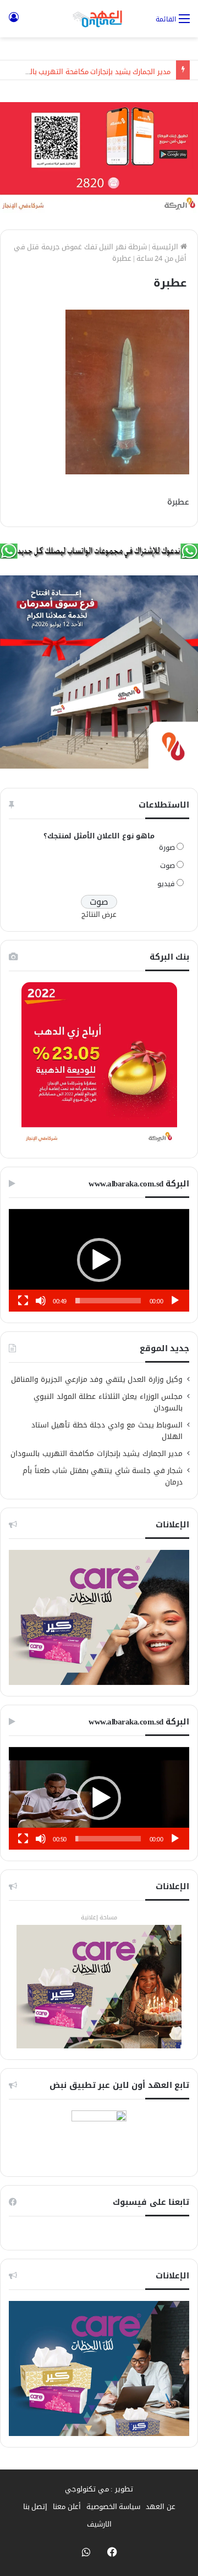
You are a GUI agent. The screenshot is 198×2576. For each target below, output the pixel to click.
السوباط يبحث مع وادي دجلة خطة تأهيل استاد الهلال (107, 1431)
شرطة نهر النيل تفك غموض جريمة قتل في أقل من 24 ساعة (100, 253)
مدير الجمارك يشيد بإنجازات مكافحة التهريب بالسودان (90, 70)
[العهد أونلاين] (99, 19)
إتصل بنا (35, 2507)
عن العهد (161, 2507)
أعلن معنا (67, 2507)
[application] (99, 1260)
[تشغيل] (175, 1301)
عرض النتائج (99, 914)
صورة (167, 847)
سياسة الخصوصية (114, 2507)
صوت (167, 866)
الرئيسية (166, 247)
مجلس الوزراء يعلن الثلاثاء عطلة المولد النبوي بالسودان (108, 1402)
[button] (99, 1260)
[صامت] (41, 1301)
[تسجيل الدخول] (14, 23)
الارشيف (99, 2524)
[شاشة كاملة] (23, 1301)
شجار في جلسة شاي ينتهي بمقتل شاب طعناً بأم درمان (103, 1476)
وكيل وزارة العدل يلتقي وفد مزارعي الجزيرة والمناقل (97, 1379)
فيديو (166, 884)
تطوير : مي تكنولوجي (99, 2489)
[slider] (108, 1301)
